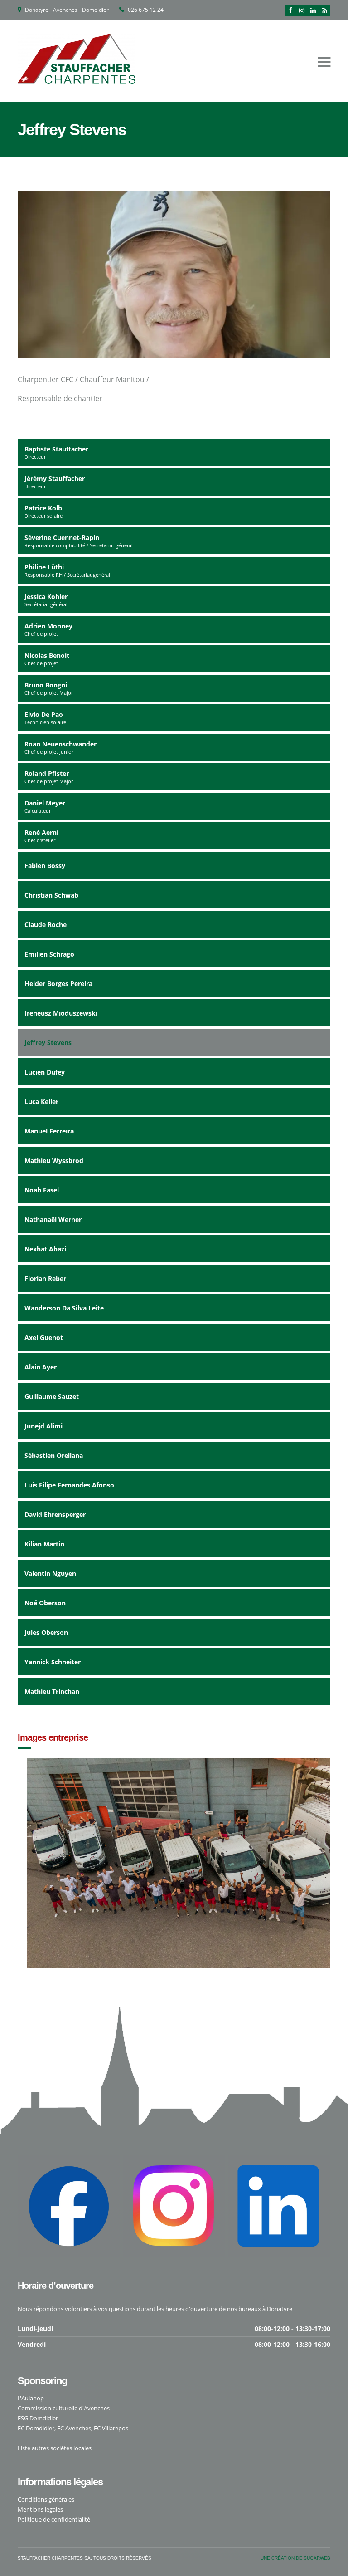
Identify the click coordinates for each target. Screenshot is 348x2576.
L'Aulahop (31, 2398)
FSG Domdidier (38, 2418)
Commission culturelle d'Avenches (64, 2408)
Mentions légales (40, 2509)
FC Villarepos (111, 2428)
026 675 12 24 (146, 10)
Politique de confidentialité (54, 2519)
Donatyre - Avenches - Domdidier (67, 10)
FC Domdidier (36, 2428)
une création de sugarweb (295, 2558)
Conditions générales (46, 2499)
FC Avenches (74, 2428)
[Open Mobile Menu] (324, 61)
